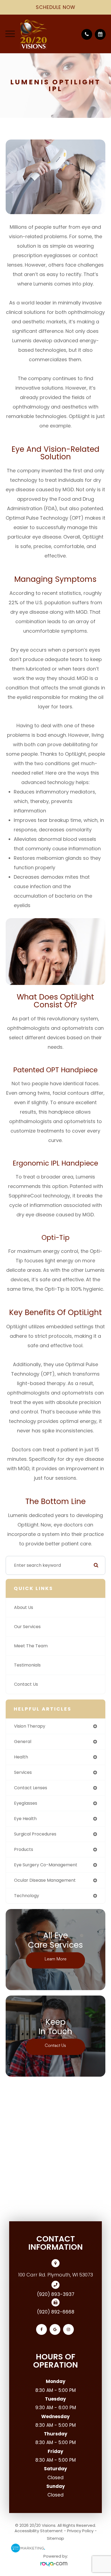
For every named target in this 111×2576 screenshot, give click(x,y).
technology (27, 1896)
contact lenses (31, 1788)
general (23, 1742)
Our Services (27, 1627)
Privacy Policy (80, 2531)
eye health (25, 1819)
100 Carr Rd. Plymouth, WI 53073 (55, 2275)
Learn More (55, 1959)
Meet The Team (31, 1646)
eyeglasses (26, 1803)
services (23, 1772)
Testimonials (27, 1665)
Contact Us (26, 1684)
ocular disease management (45, 1880)
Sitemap (55, 2538)
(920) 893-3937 (56, 2294)
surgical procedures (35, 1834)
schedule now (56, 7)
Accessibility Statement (39, 2531)
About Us (24, 1607)
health (21, 1757)
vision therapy (30, 1726)
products (24, 1849)
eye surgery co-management (46, 1865)
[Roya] (55, 2564)
